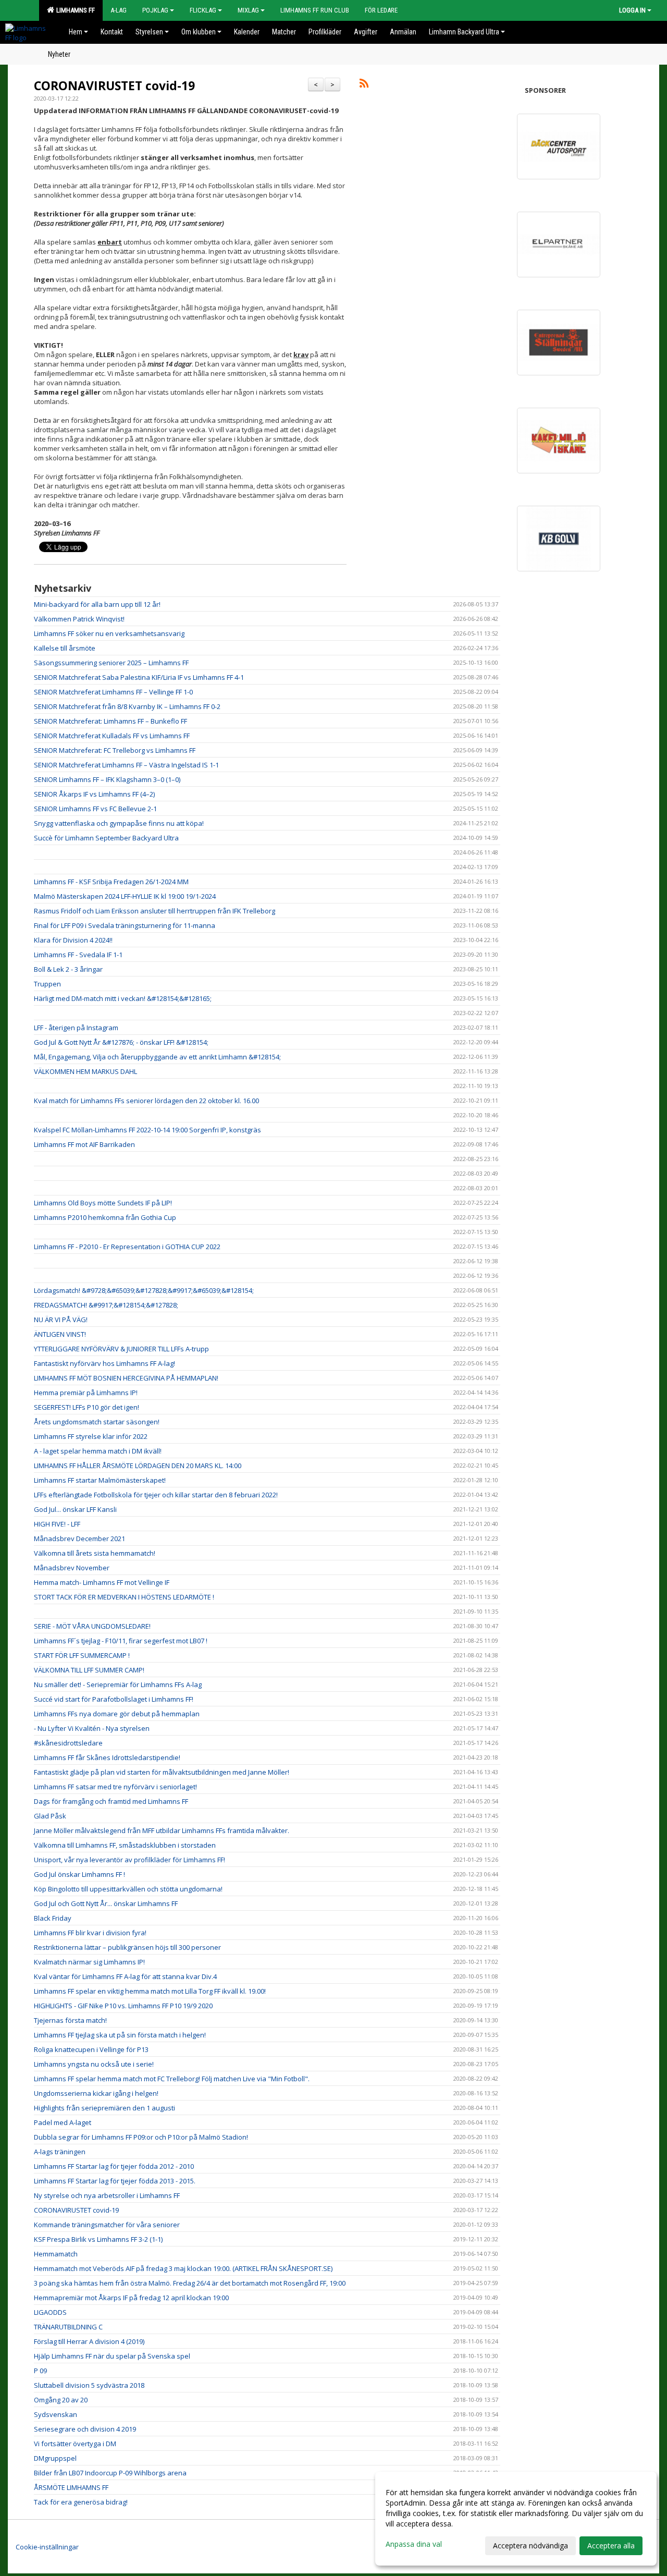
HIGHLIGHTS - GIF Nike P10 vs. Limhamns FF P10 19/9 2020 (123, 2006)
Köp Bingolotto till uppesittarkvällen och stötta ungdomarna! (128, 1889)
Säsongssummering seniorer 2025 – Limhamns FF (111, 663)
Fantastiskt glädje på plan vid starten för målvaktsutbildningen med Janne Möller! (162, 1772)
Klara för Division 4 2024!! (73, 940)
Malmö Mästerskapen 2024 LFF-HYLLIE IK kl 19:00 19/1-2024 (125, 896)
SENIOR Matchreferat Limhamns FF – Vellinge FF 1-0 (113, 692)
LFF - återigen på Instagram (76, 1028)
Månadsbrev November (72, 1568)
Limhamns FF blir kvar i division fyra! (90, 1933)
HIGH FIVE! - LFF (57, 1524)
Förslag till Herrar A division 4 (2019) (89, 2341)
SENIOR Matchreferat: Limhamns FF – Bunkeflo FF (110, 721)
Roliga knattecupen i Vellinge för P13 (91, 2049)
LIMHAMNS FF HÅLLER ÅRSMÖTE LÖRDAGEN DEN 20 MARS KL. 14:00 (138, 1466)
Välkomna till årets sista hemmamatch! (95, 1553)
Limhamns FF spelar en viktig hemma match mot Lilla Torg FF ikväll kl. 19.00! (150, 1991)
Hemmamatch (56, 2254)
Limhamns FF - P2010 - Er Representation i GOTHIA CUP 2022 (127, 1247)
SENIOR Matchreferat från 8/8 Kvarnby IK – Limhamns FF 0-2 (127, 706)
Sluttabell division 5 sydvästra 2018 (89, 2385)
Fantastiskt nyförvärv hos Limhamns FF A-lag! (104, 1363)
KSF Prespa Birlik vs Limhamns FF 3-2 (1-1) (98, 2239)
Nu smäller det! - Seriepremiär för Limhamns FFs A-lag (118, 1684)
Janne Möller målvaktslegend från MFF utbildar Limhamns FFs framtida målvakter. (162, 1830)
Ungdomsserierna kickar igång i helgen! (96, 2093)
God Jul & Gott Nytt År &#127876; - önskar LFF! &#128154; (121, 1042)
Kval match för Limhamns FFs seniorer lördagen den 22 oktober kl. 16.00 (146, 1101)
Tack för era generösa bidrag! (81, 2502)
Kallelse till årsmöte (65, 648)
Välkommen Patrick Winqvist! (79, 619)
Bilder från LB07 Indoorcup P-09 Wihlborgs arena (110, 2473)
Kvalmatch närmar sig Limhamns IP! (89, 1962)
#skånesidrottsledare (68, 1743)
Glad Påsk (50, 1816)
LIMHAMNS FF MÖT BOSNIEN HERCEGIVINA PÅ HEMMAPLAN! (126, 1378)
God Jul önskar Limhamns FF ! (79, 1874)
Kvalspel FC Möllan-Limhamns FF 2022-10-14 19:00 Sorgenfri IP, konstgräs (147, 1130)
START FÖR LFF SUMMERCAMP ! (82, 1655)
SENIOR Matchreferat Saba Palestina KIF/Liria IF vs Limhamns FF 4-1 (139, 677)
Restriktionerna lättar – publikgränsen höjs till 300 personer (127, 1947)
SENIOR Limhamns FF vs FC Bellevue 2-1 (95, 809)
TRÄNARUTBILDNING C (68, 2327)
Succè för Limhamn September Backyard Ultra (106, 838)
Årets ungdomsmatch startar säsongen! (97, 1422)
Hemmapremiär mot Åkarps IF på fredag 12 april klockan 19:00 (131, 2298)
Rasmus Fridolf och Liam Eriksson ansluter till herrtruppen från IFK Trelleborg (155, 911)
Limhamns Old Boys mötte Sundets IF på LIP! (103, 1203)
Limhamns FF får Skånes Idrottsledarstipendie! (107, 1757)
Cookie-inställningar (47, 2547)
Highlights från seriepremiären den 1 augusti (104, 2108)
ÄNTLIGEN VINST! (60, 1334)
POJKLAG (155, 10)
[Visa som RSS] (364, 85)
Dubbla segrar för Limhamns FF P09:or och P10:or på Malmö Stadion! (141, 2137)
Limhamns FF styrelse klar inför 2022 (91, 1436)
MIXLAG (248, 10)
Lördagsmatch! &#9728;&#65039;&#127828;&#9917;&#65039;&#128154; (144, 1290)
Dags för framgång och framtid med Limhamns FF (111, 1801)
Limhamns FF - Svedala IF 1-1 (78, 955)
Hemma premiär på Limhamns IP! (86, 1393)
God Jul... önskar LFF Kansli (75, 1509)
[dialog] (516, 2519)
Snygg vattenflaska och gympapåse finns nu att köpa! (119, 823)
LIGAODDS (50, 2312)
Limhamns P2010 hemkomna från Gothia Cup (105, 1217)
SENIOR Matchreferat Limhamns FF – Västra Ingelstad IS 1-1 (126, 765)
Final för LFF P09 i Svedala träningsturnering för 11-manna (125, 925)
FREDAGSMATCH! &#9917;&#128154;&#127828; (106, 1305)
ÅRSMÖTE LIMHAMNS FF (71, 2487)
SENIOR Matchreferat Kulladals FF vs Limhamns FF (112, 736)
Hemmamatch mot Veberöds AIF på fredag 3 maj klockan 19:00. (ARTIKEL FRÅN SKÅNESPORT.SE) (183, 2268)
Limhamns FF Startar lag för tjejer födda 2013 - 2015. (115, 2181)
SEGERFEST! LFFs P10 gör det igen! (87, 1407)
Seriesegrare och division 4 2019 (85, 2429)
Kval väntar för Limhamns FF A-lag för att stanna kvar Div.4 (125, 1976)
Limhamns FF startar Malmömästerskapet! (100, 1480)
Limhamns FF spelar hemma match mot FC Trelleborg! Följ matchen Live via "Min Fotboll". (172, 2079)
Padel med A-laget (63, 2122)
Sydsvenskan (55, 2414)
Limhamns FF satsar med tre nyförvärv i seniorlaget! (115, 1787)
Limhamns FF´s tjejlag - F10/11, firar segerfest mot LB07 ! (121, 1641)
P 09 (40, 2371)
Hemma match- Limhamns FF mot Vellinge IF (102, 1582)
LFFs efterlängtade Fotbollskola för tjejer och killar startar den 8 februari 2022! (156, 1495)
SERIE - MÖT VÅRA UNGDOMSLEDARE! (92, 1626)
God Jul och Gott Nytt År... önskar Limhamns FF (106, 1903)
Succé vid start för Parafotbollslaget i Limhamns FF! (114, 1699)
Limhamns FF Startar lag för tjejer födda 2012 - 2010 (114, 2166)
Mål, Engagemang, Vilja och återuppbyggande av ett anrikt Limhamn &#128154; (157, 1057)
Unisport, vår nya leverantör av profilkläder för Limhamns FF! (129, 1860)
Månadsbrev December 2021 (79, 1539)
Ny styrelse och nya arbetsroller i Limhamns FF (107, 2195)
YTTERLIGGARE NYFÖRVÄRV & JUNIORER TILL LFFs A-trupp (121, 1349)
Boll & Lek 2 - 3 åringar (68, 969)
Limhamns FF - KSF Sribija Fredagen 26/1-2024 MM (111, 882)
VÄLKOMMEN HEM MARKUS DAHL (85, 1071)
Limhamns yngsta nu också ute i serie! (94, 2064)
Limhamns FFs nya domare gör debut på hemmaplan (117, 1714)
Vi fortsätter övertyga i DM (75, 2444)
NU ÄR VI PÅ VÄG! (61, 1320)
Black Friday (53, 1918)
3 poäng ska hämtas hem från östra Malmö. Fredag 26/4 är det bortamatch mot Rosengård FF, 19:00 (190, 2283)
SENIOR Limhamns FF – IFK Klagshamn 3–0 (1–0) (107, 779)
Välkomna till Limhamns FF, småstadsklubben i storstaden (125, 1845)
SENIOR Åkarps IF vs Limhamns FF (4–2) (94, 794)
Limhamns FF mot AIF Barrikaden (84, 1144)
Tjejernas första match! (70, 2020)
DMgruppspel (55, 2458)
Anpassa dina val (414, 2544)
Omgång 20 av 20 (61, 2400)
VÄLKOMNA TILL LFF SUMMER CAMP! (89, 1670)
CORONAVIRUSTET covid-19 (114, 86)
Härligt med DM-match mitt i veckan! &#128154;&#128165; (123, 998)
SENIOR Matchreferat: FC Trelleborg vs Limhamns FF (115, 750)
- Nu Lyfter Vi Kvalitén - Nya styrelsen (92, 1728)
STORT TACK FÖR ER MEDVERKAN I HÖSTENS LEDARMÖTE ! (124, 1597)
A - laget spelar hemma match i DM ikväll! (98, 1451)
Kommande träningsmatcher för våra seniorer (107, 2225)
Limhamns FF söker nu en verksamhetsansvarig (109, 633)
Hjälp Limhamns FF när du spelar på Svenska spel (112, 2356)
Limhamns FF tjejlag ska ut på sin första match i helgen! (120, 2035)
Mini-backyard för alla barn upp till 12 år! (97, 604)
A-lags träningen (60, 2152)
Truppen (47, 984)
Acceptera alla (611, 2546)
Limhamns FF (74, 10)
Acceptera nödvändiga (530, 2546)
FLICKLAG (203, 10)
